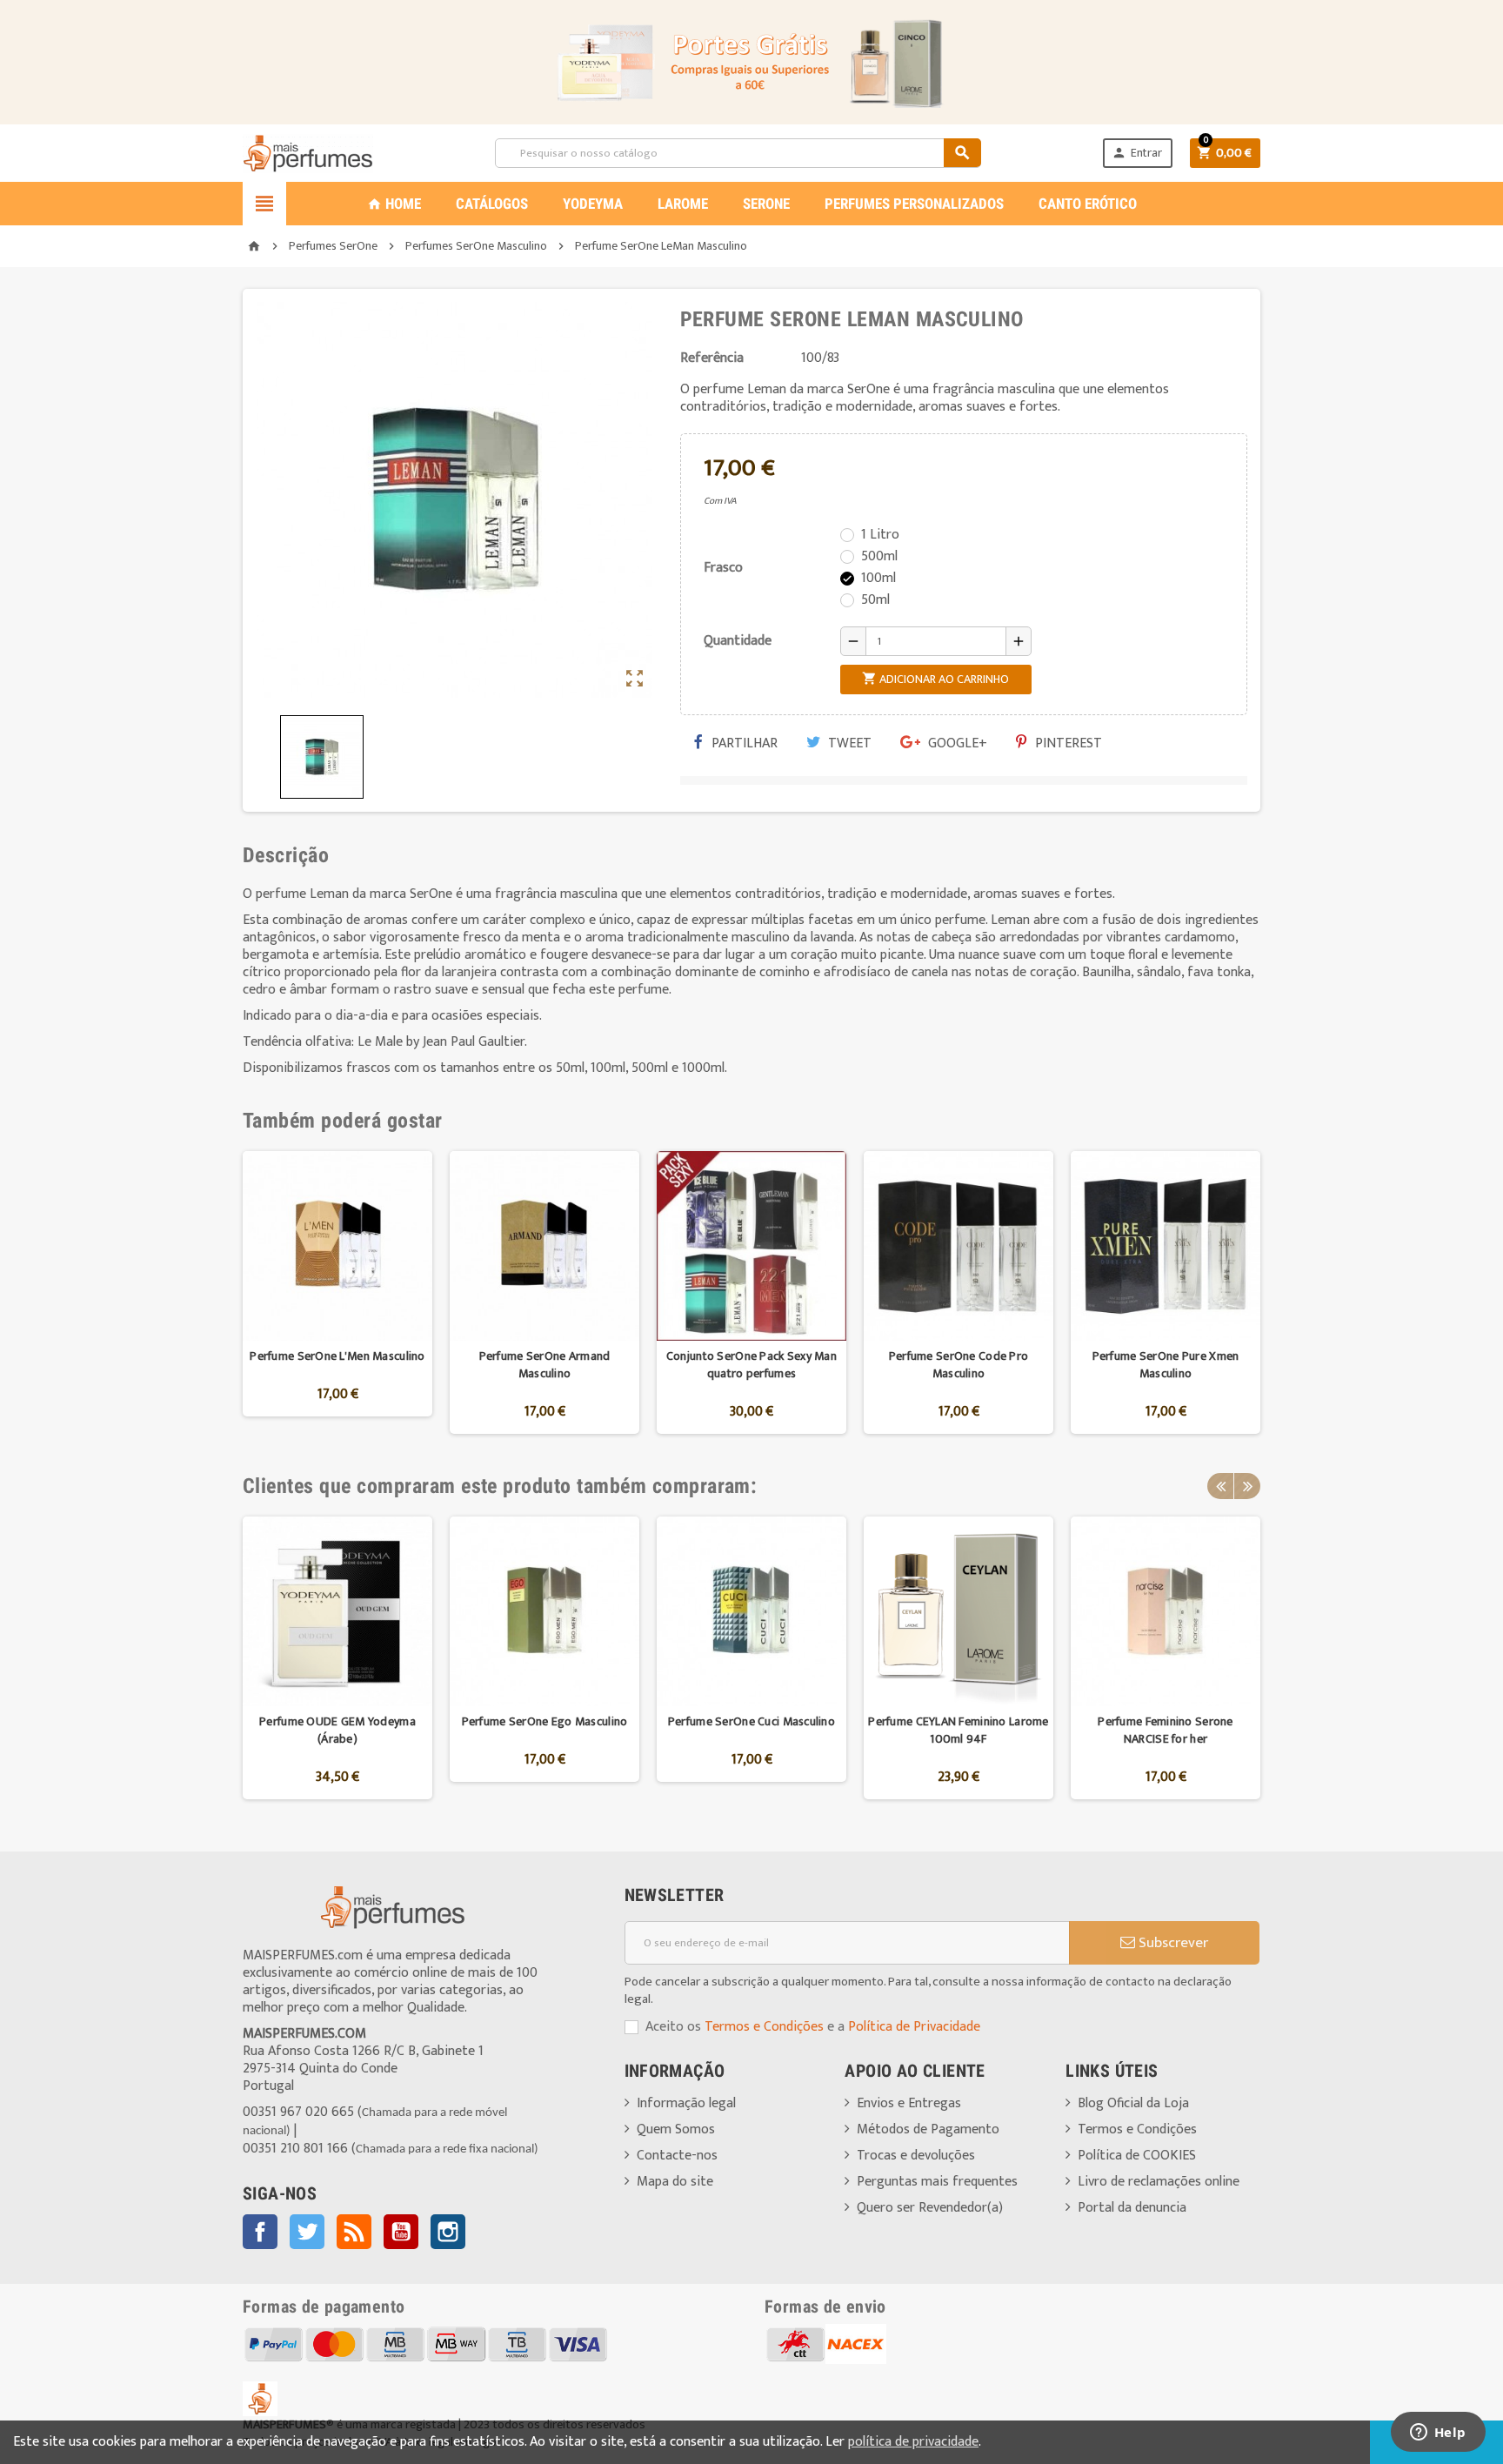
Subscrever (1172, 1943)
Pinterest (1067, 743)
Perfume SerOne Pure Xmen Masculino (1166, 1365)
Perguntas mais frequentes (937, 2182)
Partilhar (743, 743)
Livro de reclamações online (1159, 2182)
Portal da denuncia (1132, 2208)
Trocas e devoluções (916, 2156)
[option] (337, 1292)
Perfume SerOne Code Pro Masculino (959, 1365)
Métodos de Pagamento (928, 2129)
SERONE (766, 204)
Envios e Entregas (909, 2103)
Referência (712, 358)
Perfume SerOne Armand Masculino (545, 1365)
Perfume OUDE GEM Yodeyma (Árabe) (337, 1730)
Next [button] (1247, 1486)
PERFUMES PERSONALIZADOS (914, 204)
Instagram (448, 2232)
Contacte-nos (677, 2156)
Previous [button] (1220, 1486)
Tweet (848, 743)
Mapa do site (675, 2182)
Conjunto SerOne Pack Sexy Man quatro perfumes (751, 1365)
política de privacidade (913, 2442)
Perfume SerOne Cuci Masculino (751, 1721)
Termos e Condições (764, 2027)
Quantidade (738, 641)
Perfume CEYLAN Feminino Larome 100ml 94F (958, 1730)
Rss (354, 2232)
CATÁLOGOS (492, 204)
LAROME (683, 204)
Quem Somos (676, 2129)
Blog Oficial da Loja (1133, 2103)
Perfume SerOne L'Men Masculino (337, 1356)
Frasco (723, 568)
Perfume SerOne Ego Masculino (545, 1721)
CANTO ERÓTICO (1088, 204)
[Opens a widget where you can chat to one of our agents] (1438, 2434)
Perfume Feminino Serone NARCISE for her (1165, 1730)
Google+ (956, 743)
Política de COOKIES (1137, 2156)
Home (394, 204)
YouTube (401, 2232)
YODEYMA (593, 204)
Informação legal (686, 2103)
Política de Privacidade (914, 2027)
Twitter (307, 2232)
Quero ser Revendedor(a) (930, 2208)
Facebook (260, 2232)
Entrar (1137, 153)
